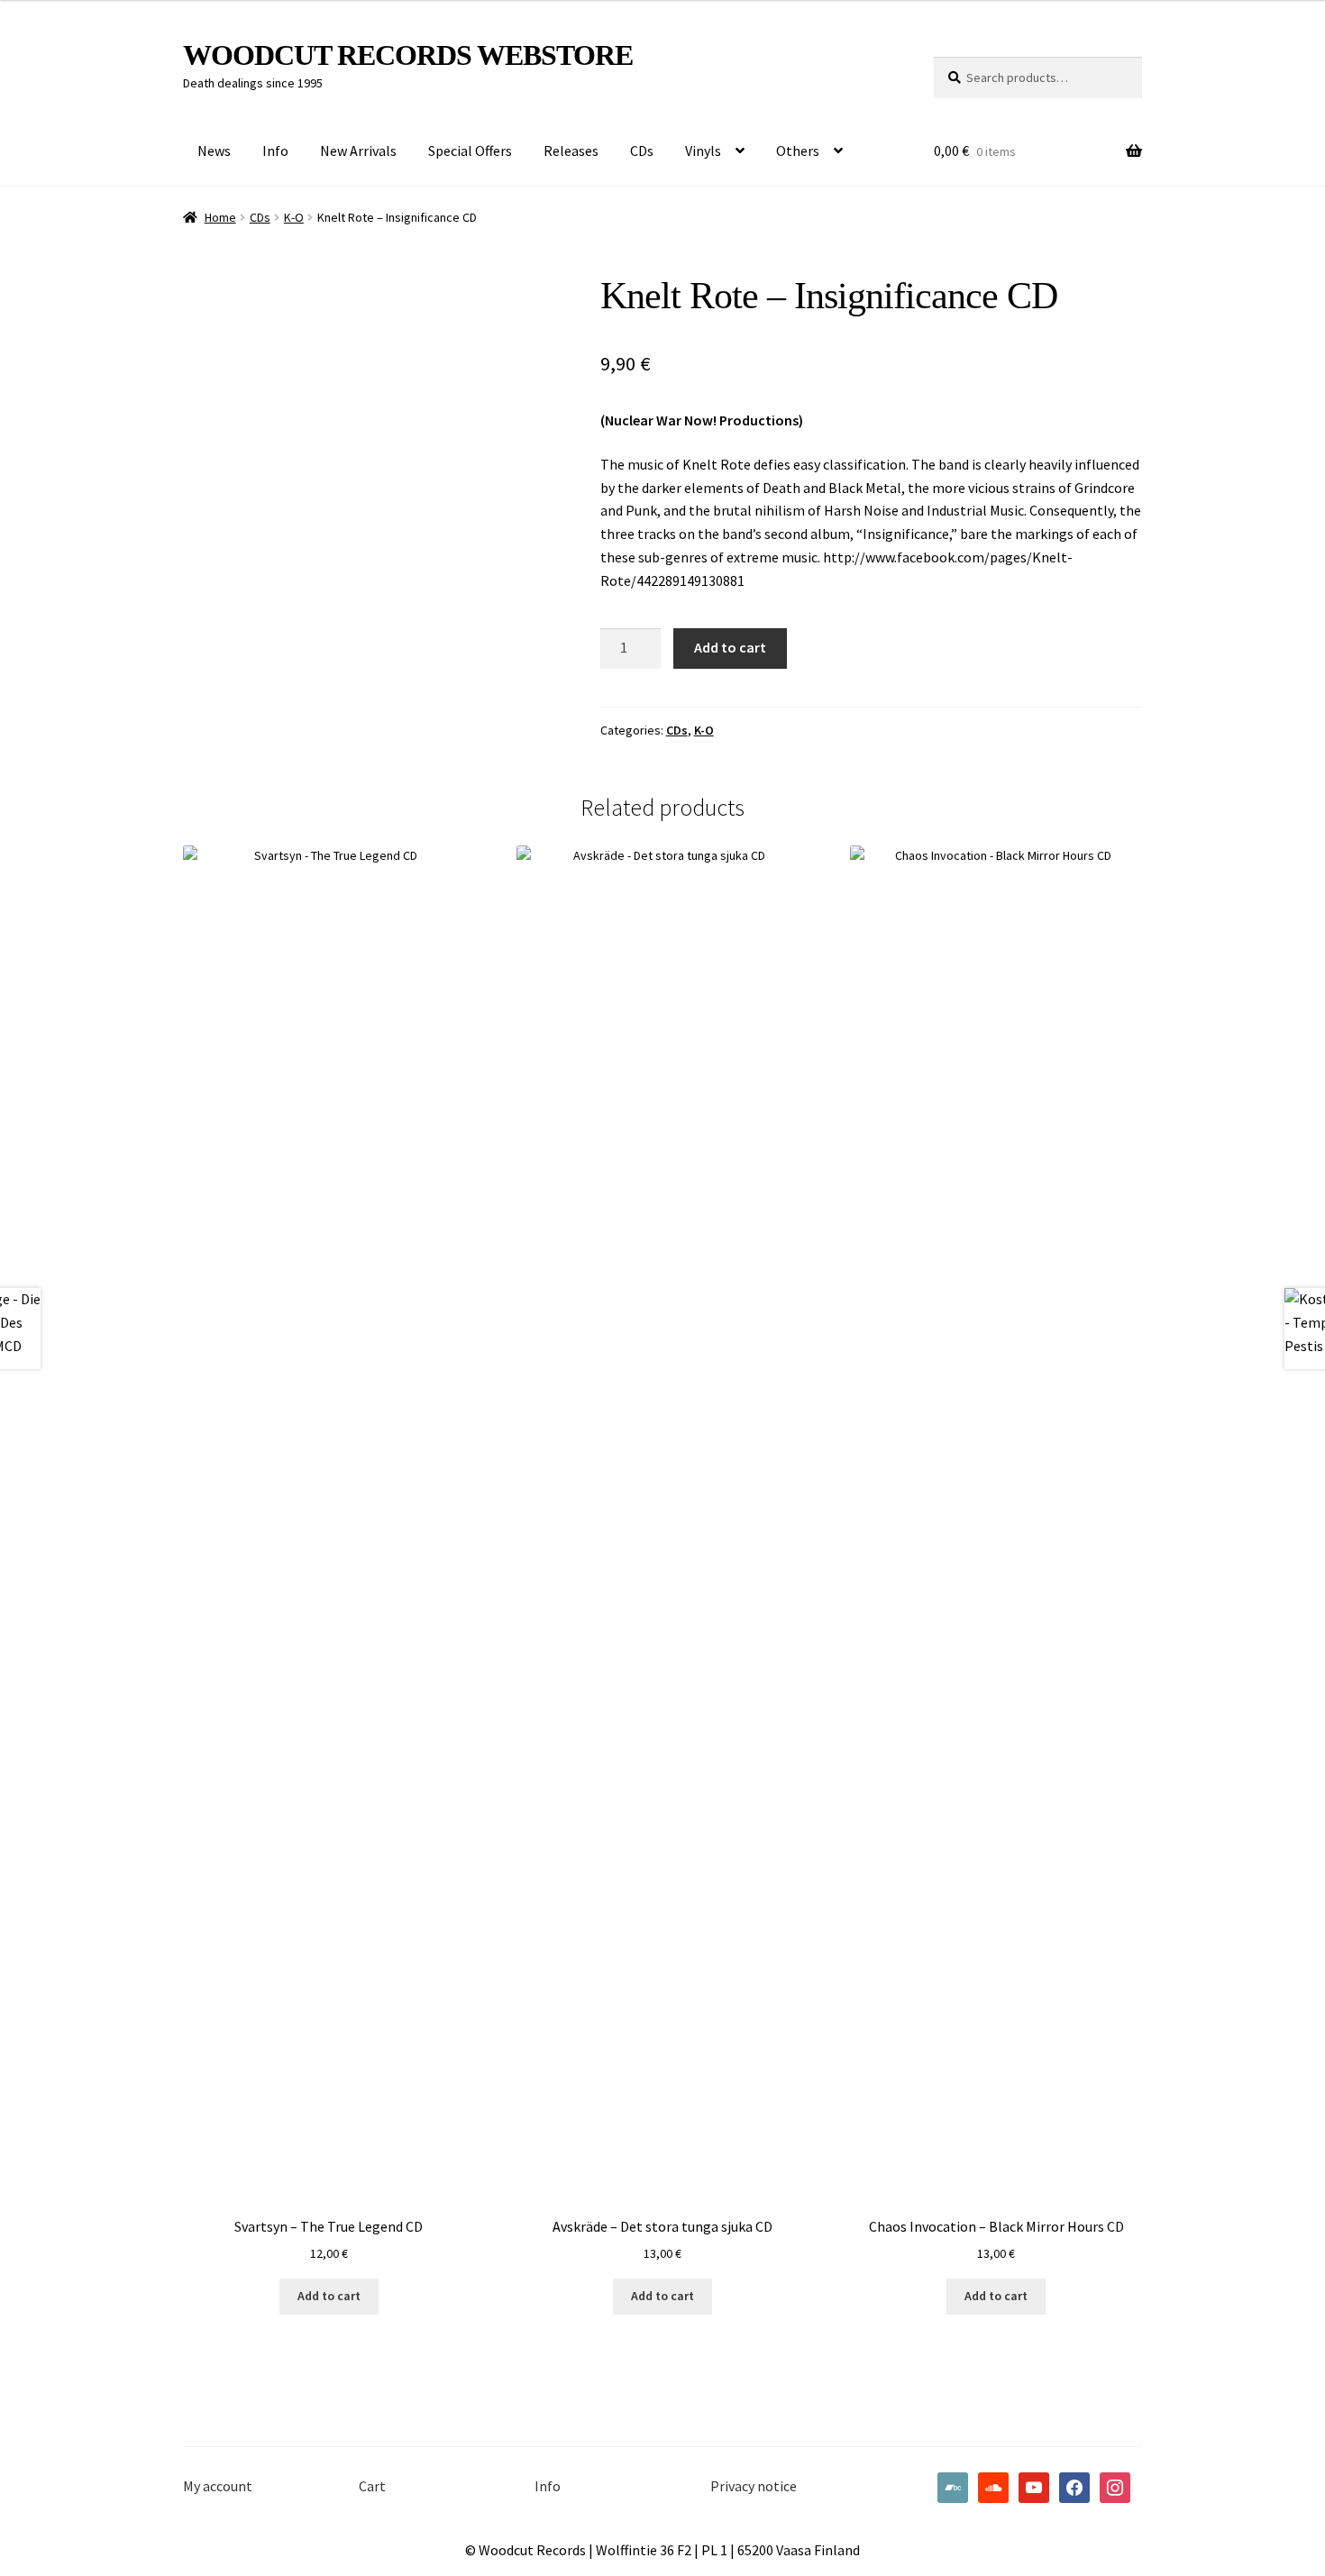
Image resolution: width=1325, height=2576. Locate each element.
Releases (571, 151)
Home (220, 217)
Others (798, 151)
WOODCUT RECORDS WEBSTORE (408, 55)
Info (275, 151)
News (214, 151)
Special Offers (470, 151)
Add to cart (730, 647)
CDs (642, 151)
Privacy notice (754, 2486)
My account (218, 2486)
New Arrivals (358, 151)
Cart (372, 2486)
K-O (294, 217)
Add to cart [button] (329, 2296)
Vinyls (703, 151)
